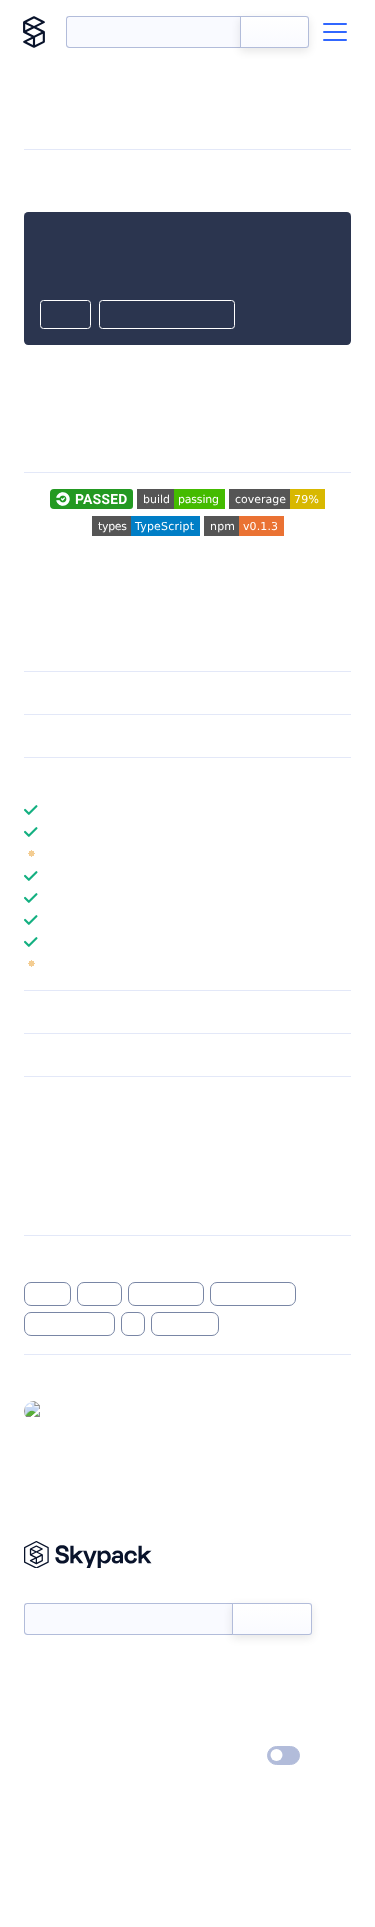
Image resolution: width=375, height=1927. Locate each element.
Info (338, 854)
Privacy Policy (65, 1757)
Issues (43, 1180)
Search (274, 32)
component (253, 1294)
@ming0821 (87, 1410)
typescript (166, 1294)
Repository (57, 1206)
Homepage (58, 1154)
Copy (65, 316)
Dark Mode (223, 1755)
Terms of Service (243, 1728)
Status (211, 1670)
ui (133, 1324)
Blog (205, 1699)
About (43, 1699)
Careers (48, 1728)
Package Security (76, 1128)
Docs (39, 1670)
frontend (185, 1324)
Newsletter (57, 1591)
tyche (47, 1294)
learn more (167, 779)
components (69, 1324)
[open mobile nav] (335, 32)
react (100, 1294)
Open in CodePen (167, 316)
